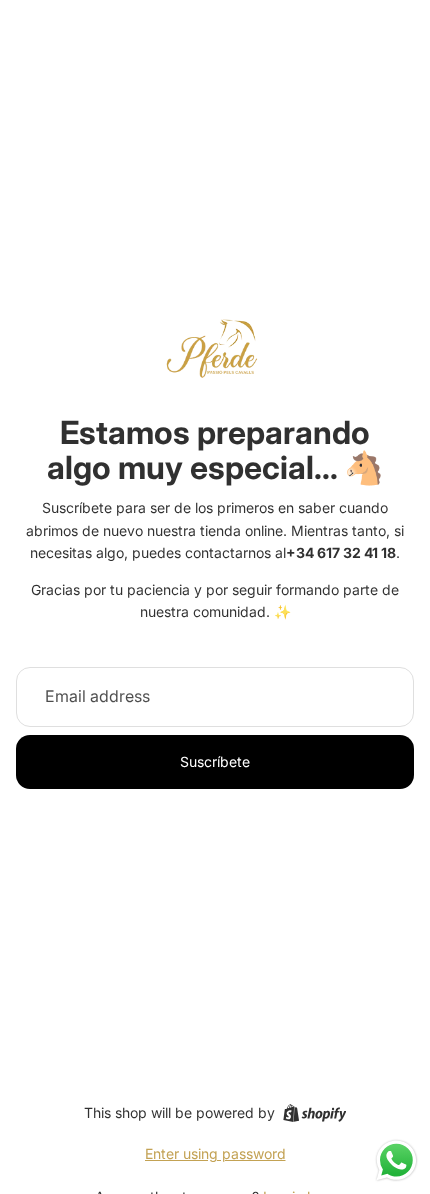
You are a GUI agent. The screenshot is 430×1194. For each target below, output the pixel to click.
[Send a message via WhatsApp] (396, 1160)
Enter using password (215, 1153)
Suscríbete (215, 761)
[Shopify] (314, 1113)
